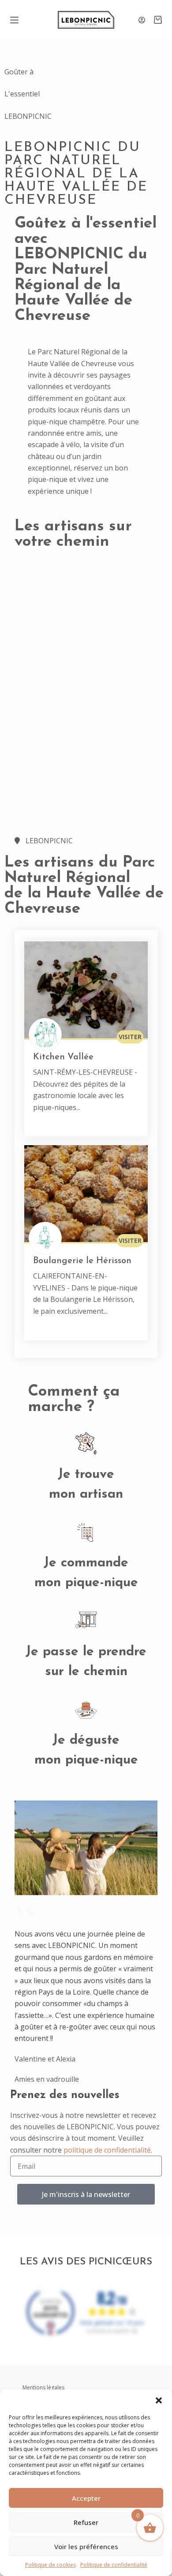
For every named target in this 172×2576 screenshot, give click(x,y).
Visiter (130, 1037)
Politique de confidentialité (114, 2565)
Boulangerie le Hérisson (82, 1261)
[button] (159, 2400)
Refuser (86, 2522)
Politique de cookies (50, 2565)
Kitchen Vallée (63, 1057)
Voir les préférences (86, 2547)
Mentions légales (43, 2387)
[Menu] (14, 20)
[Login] (142, 20)
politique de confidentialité (107, 2150)
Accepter (86, 2498)
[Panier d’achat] (158, 20)
